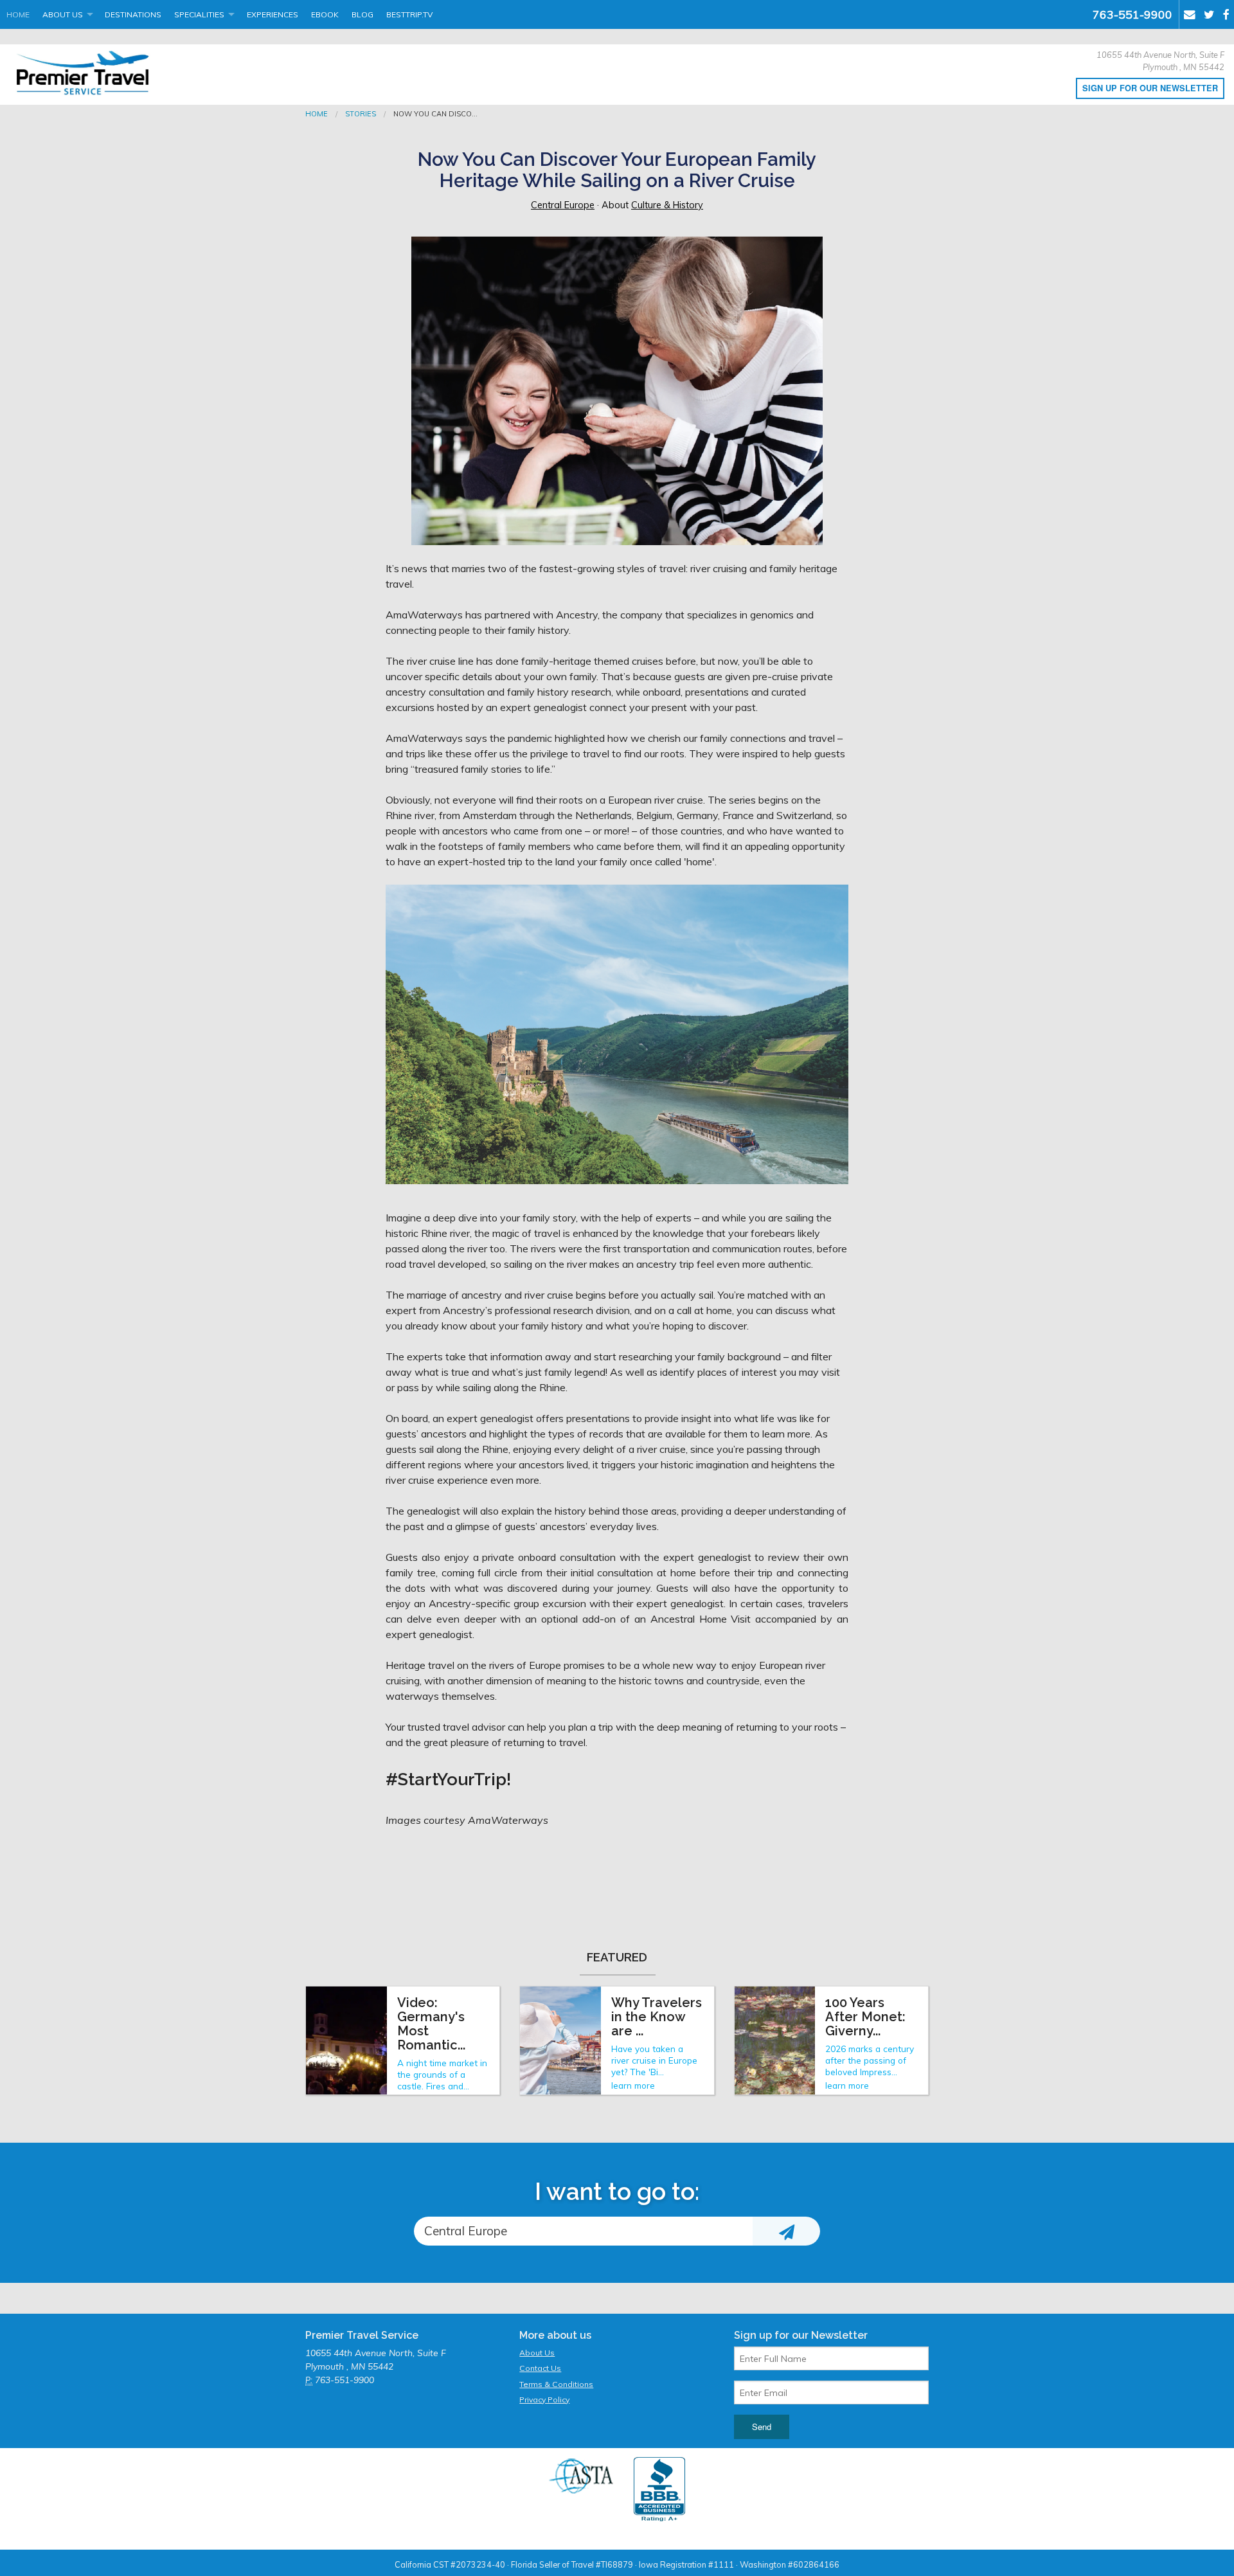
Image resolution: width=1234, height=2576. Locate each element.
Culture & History (667, 205)
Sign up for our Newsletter (1150, 88)
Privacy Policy (544, 2400)
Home (18, 14)
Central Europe (563, 205)
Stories (361, 114)
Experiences (273, 14)
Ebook (325, 14)
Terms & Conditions (556, 2384)
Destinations (133, 14)
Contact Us (540, 2368)
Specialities (199, 14)
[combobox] (583, 2231)
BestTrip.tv (409, 14)
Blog (362, 14)
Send (762, 2427)
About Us (63, 14)
